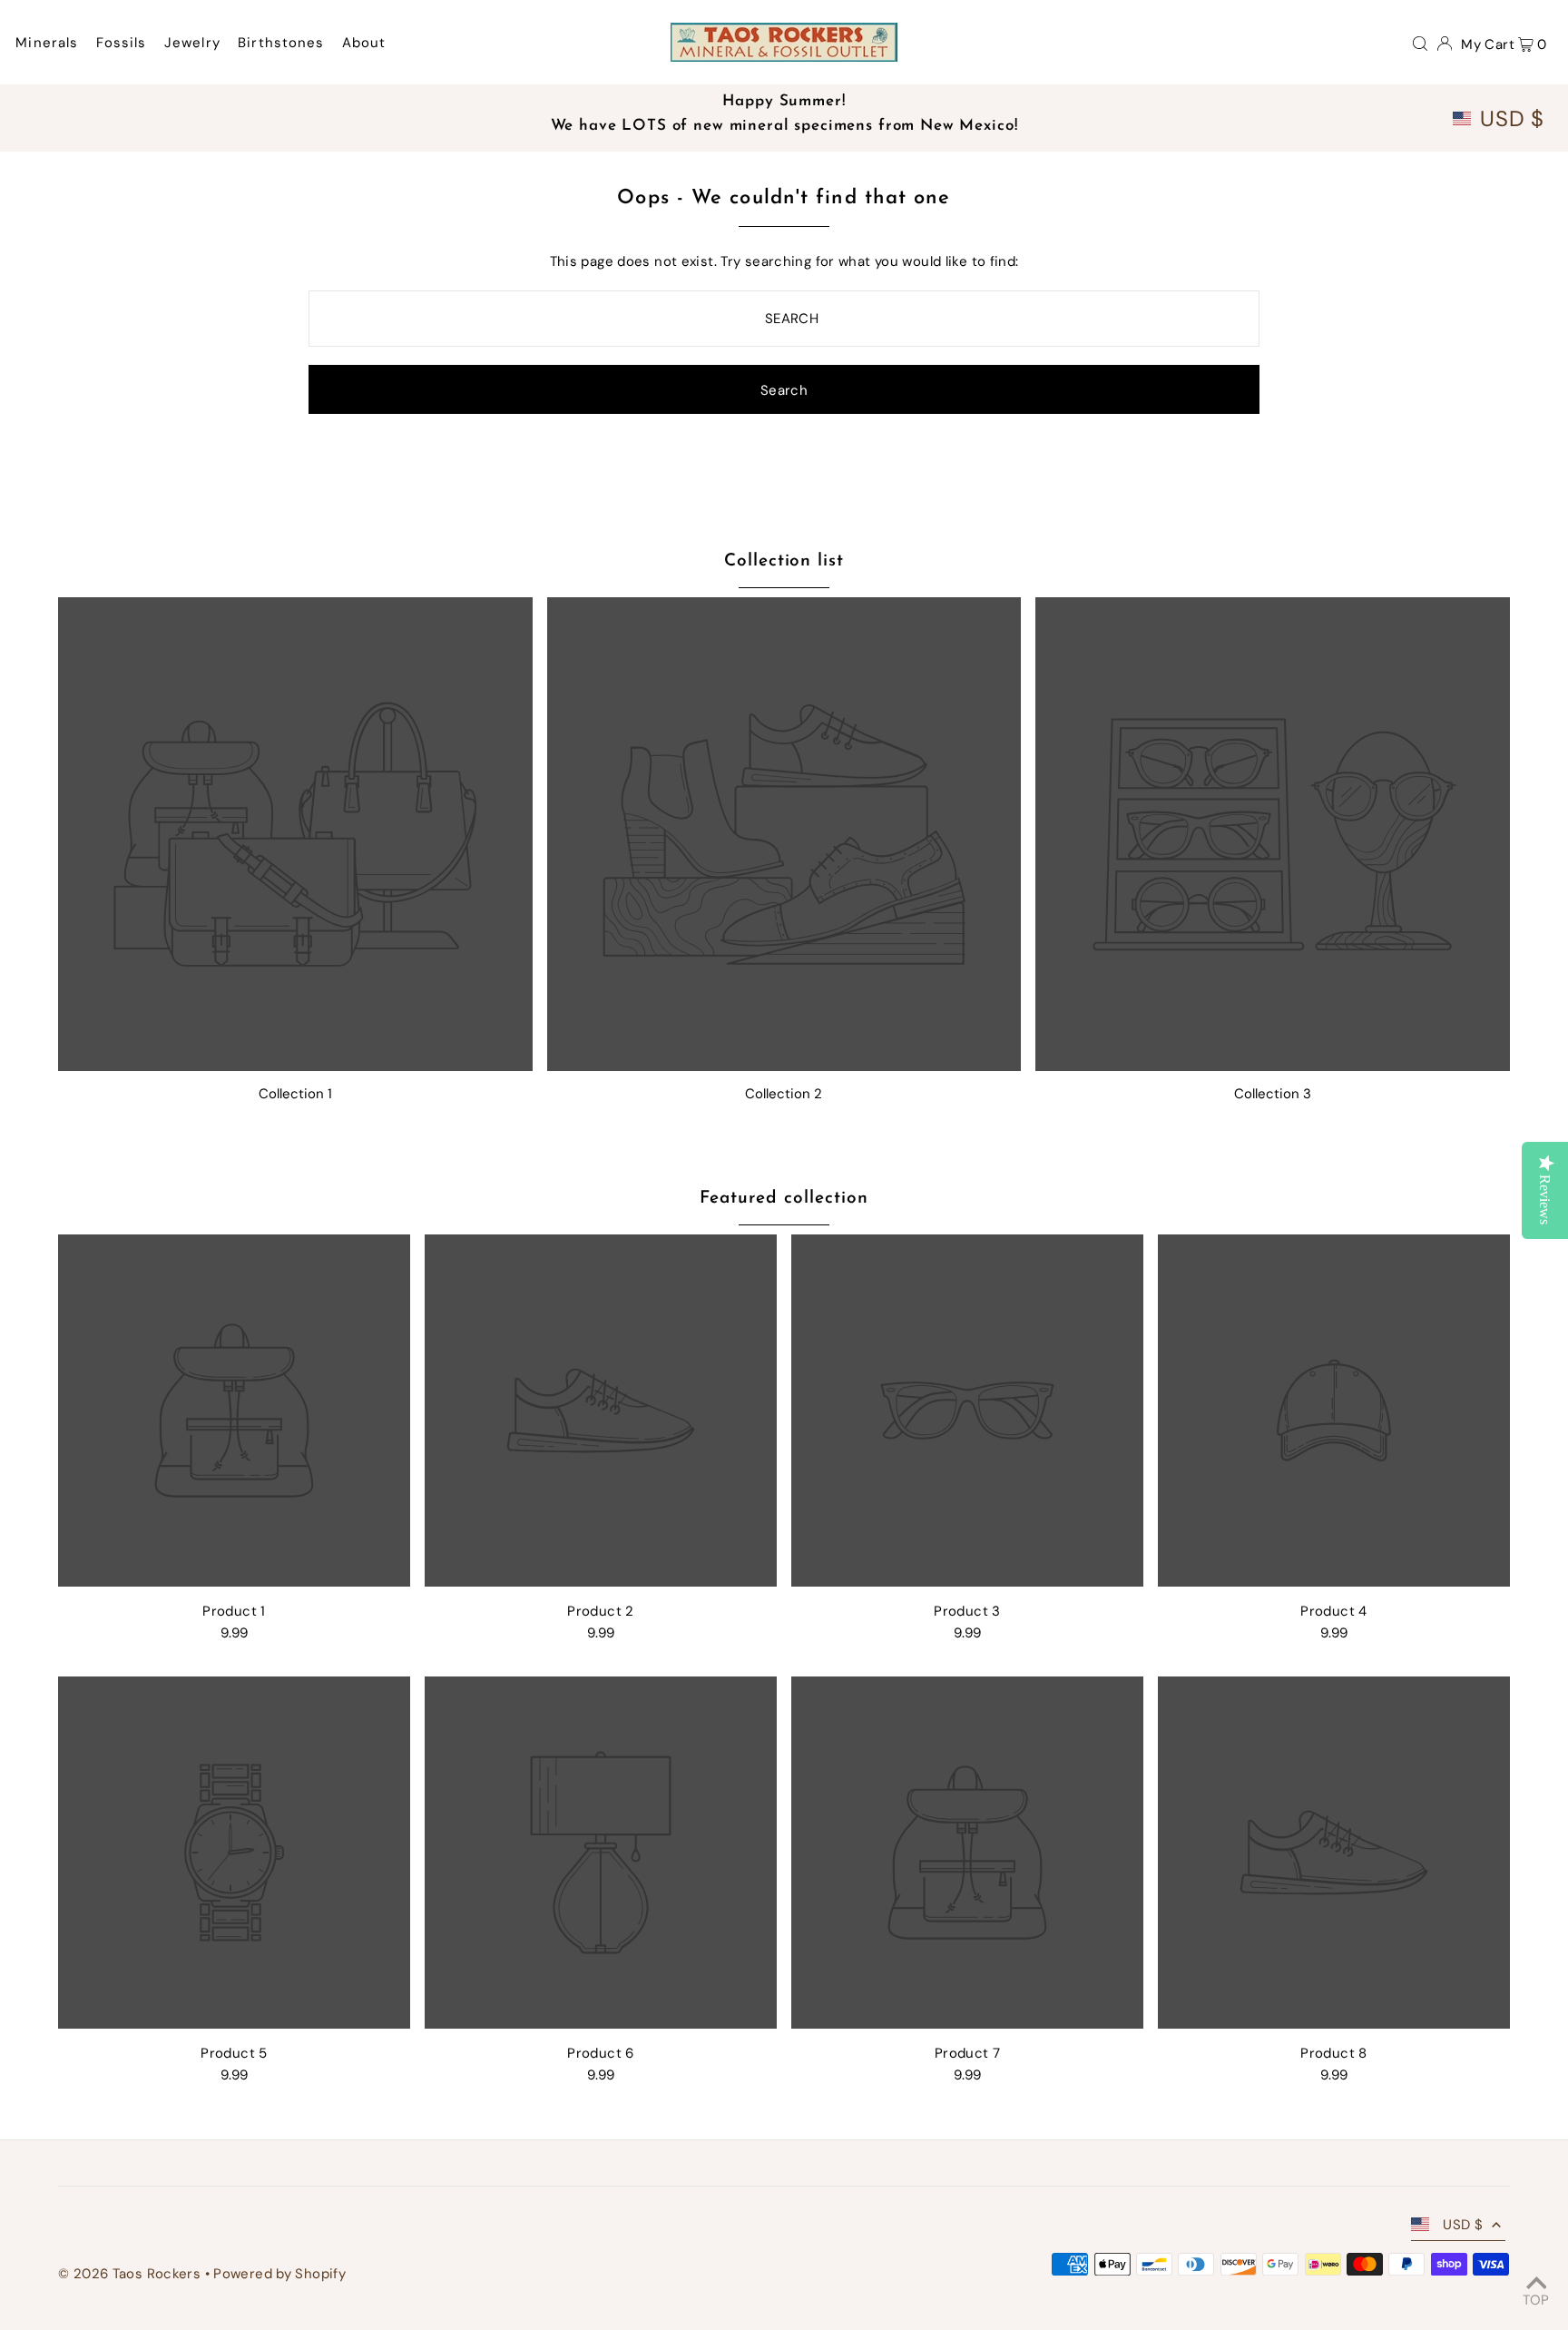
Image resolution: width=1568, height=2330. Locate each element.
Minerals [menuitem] (47, 43)
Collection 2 (784, 1094)
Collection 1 (295, 1094)
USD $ (1512, 119)
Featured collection (784, 1199)
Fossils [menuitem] (122, 43)
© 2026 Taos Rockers (129, 2274)
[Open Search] (1420, 43)
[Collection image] (295, 835)
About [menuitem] (364, 43)
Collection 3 (1273, 1094)
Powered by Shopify (279, 2274)
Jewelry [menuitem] (192, 43)
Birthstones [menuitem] (281, 43)
